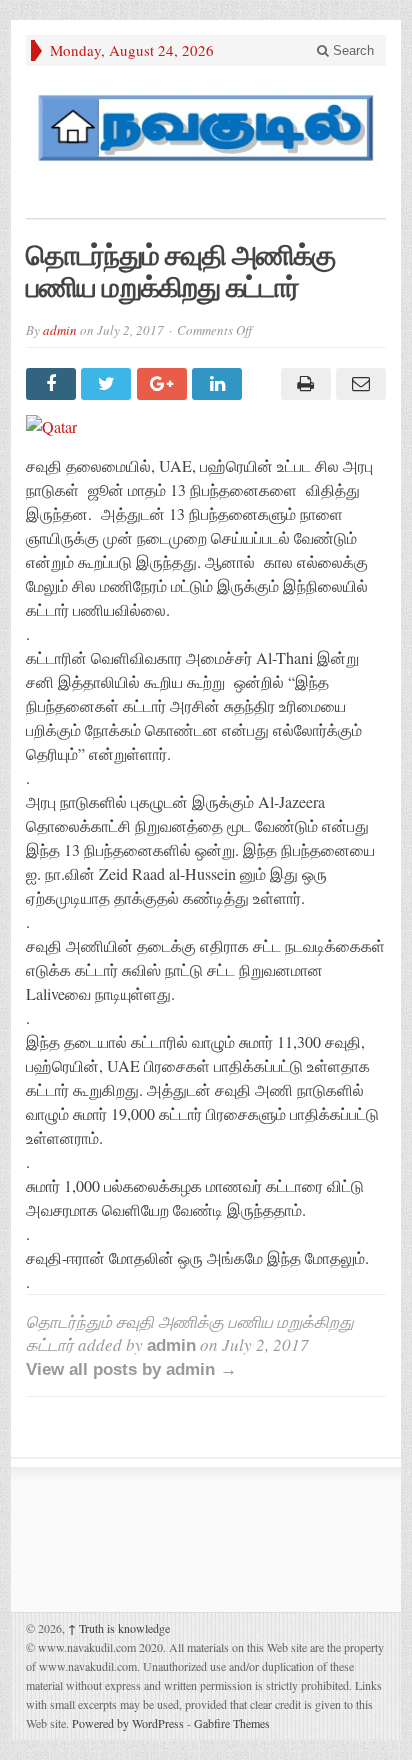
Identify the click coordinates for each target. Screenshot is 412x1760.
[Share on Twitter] (108, 384)
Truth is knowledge (119, 1628)
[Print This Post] (302, 384)
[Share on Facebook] (53, 384)
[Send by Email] (358, 384)
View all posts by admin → (131, 1369)
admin (60, 330)
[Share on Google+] (164, 384)
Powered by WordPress (128, 1723)
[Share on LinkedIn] (219, 384)
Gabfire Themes (232, 1723)
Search (351, 50)
